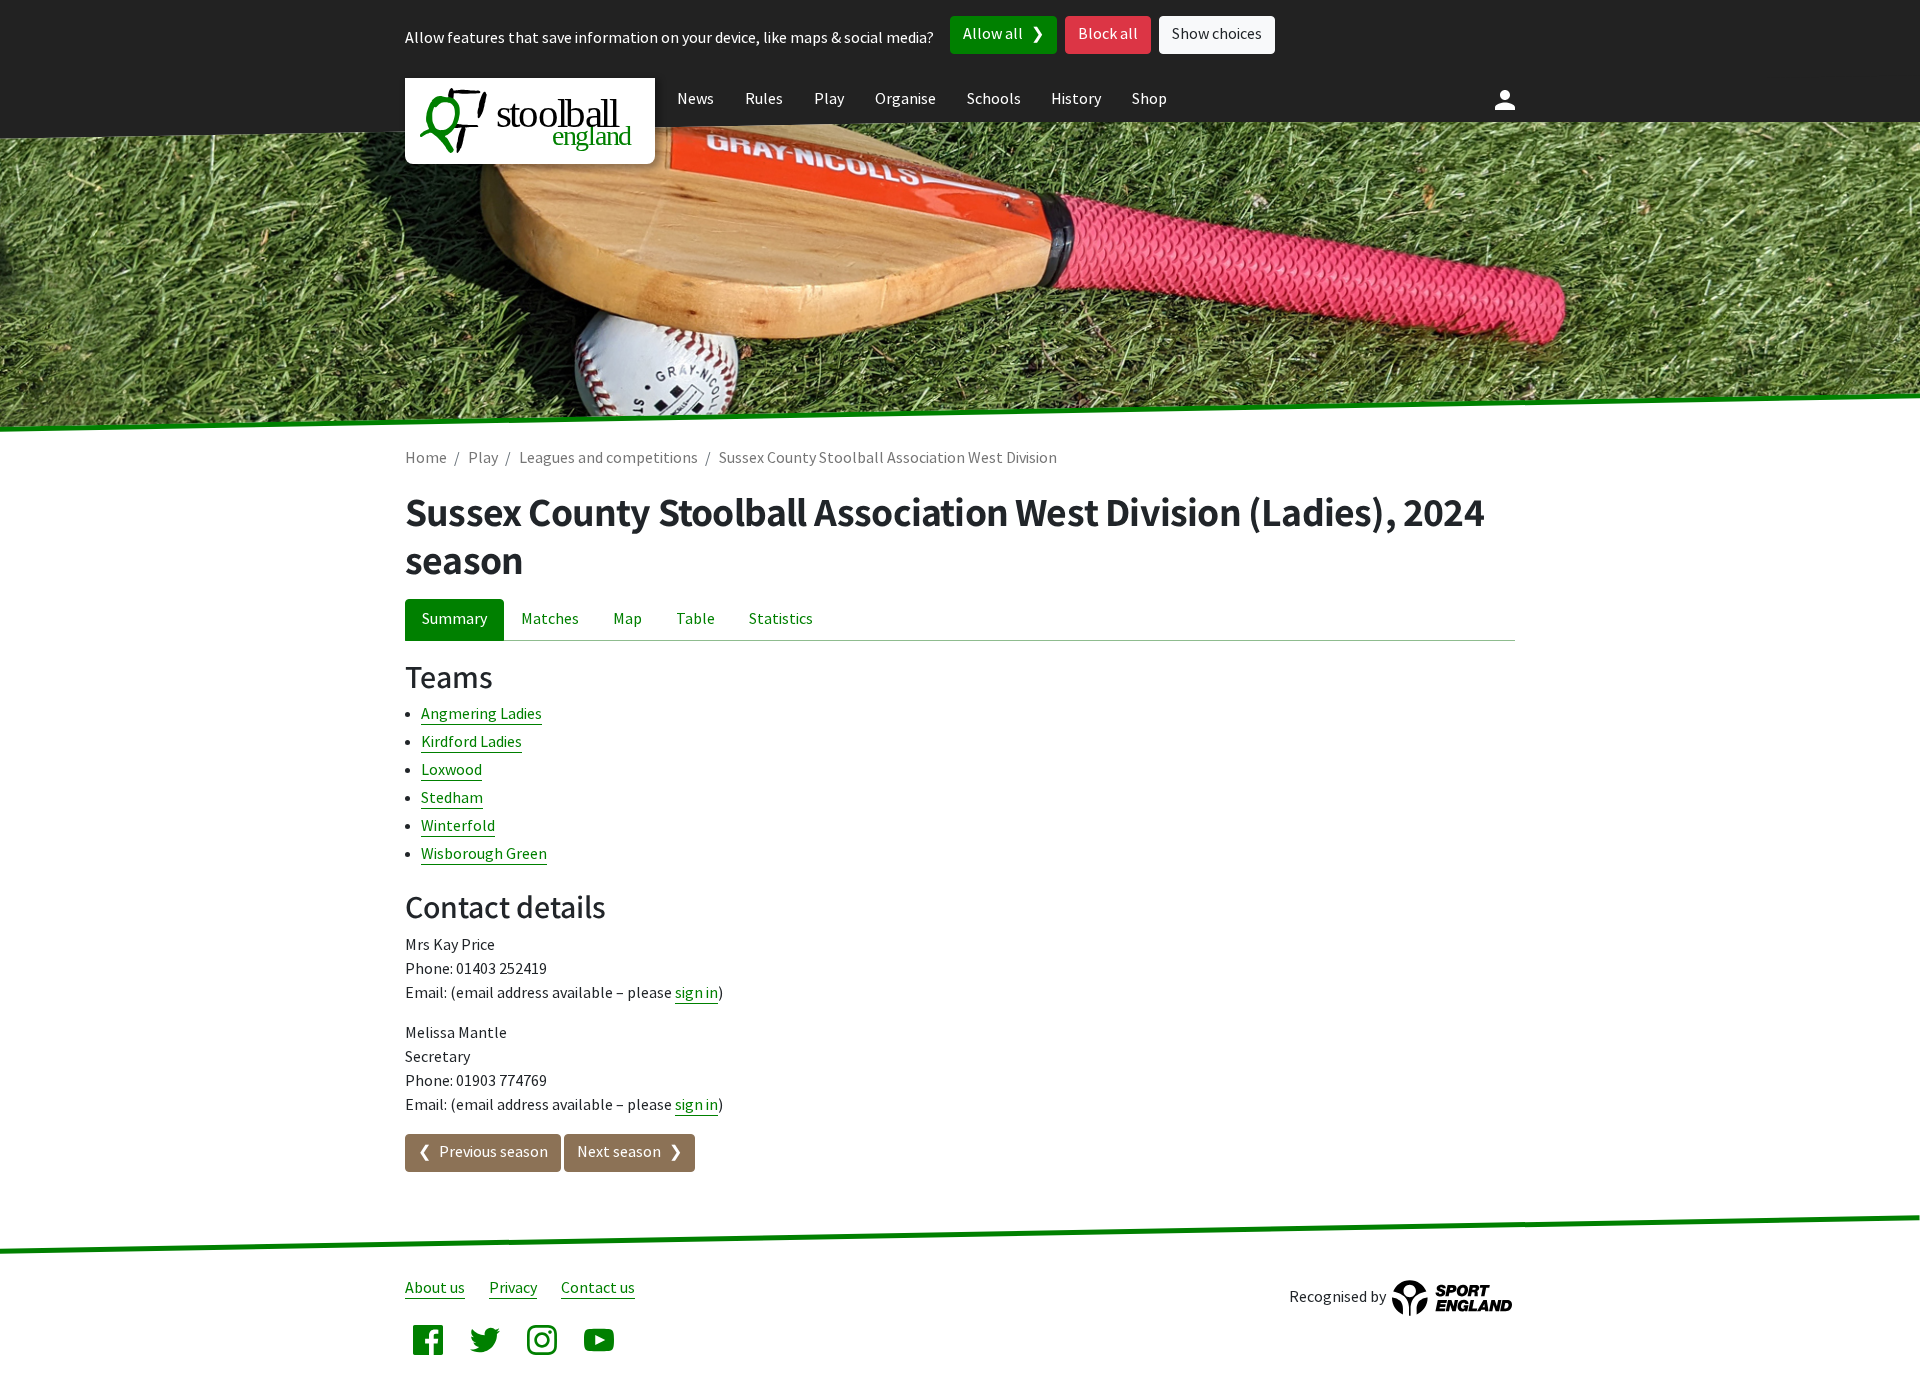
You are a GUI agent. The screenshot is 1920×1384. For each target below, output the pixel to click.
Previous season (493, 1152)
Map (627, 619)
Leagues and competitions (608, 458)
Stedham (452, 798)
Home (426, 458)
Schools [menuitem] (994, 99)
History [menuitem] (1076, 99)
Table (695, 619)
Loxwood (451, 770)
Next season (619, 1152)
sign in (696, 993)
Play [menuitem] (829, 99)
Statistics (781, 619)
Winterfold (458, 826)
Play (483, 458)
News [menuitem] (695, 99)
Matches (550, 619)
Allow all (993, 34)
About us (435, 1288)
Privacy (513, 1288)
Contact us (598, 1288)
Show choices (1217, 34)
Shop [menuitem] (1149, 99)
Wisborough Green (484, 854)
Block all (1108, 34)
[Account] (1505, 100)
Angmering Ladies (481, 714)
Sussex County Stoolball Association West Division (888, 458)
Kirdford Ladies (471, 742)
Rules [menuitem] (764, 99)
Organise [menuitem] (905, 99)
